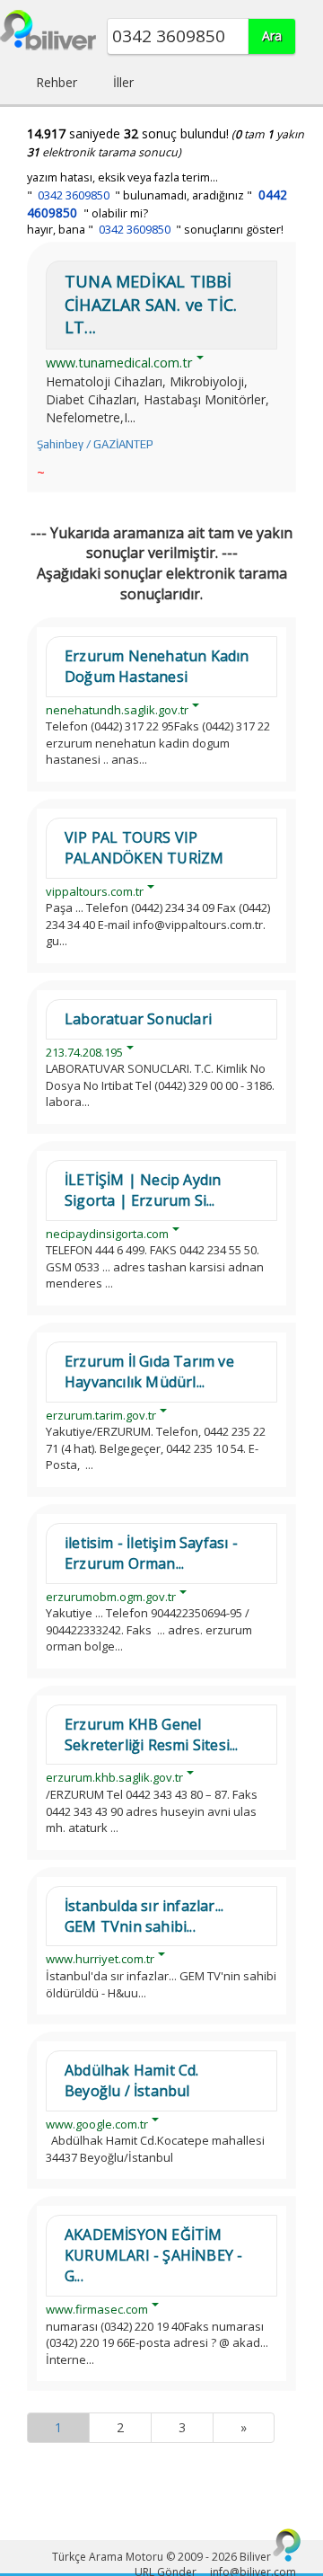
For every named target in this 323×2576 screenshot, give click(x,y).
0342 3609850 (74, 195)
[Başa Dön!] (287, 2545)
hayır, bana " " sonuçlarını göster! (155, 230)
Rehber (57, 82)
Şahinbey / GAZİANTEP (95, 444)
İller (123, 82)
